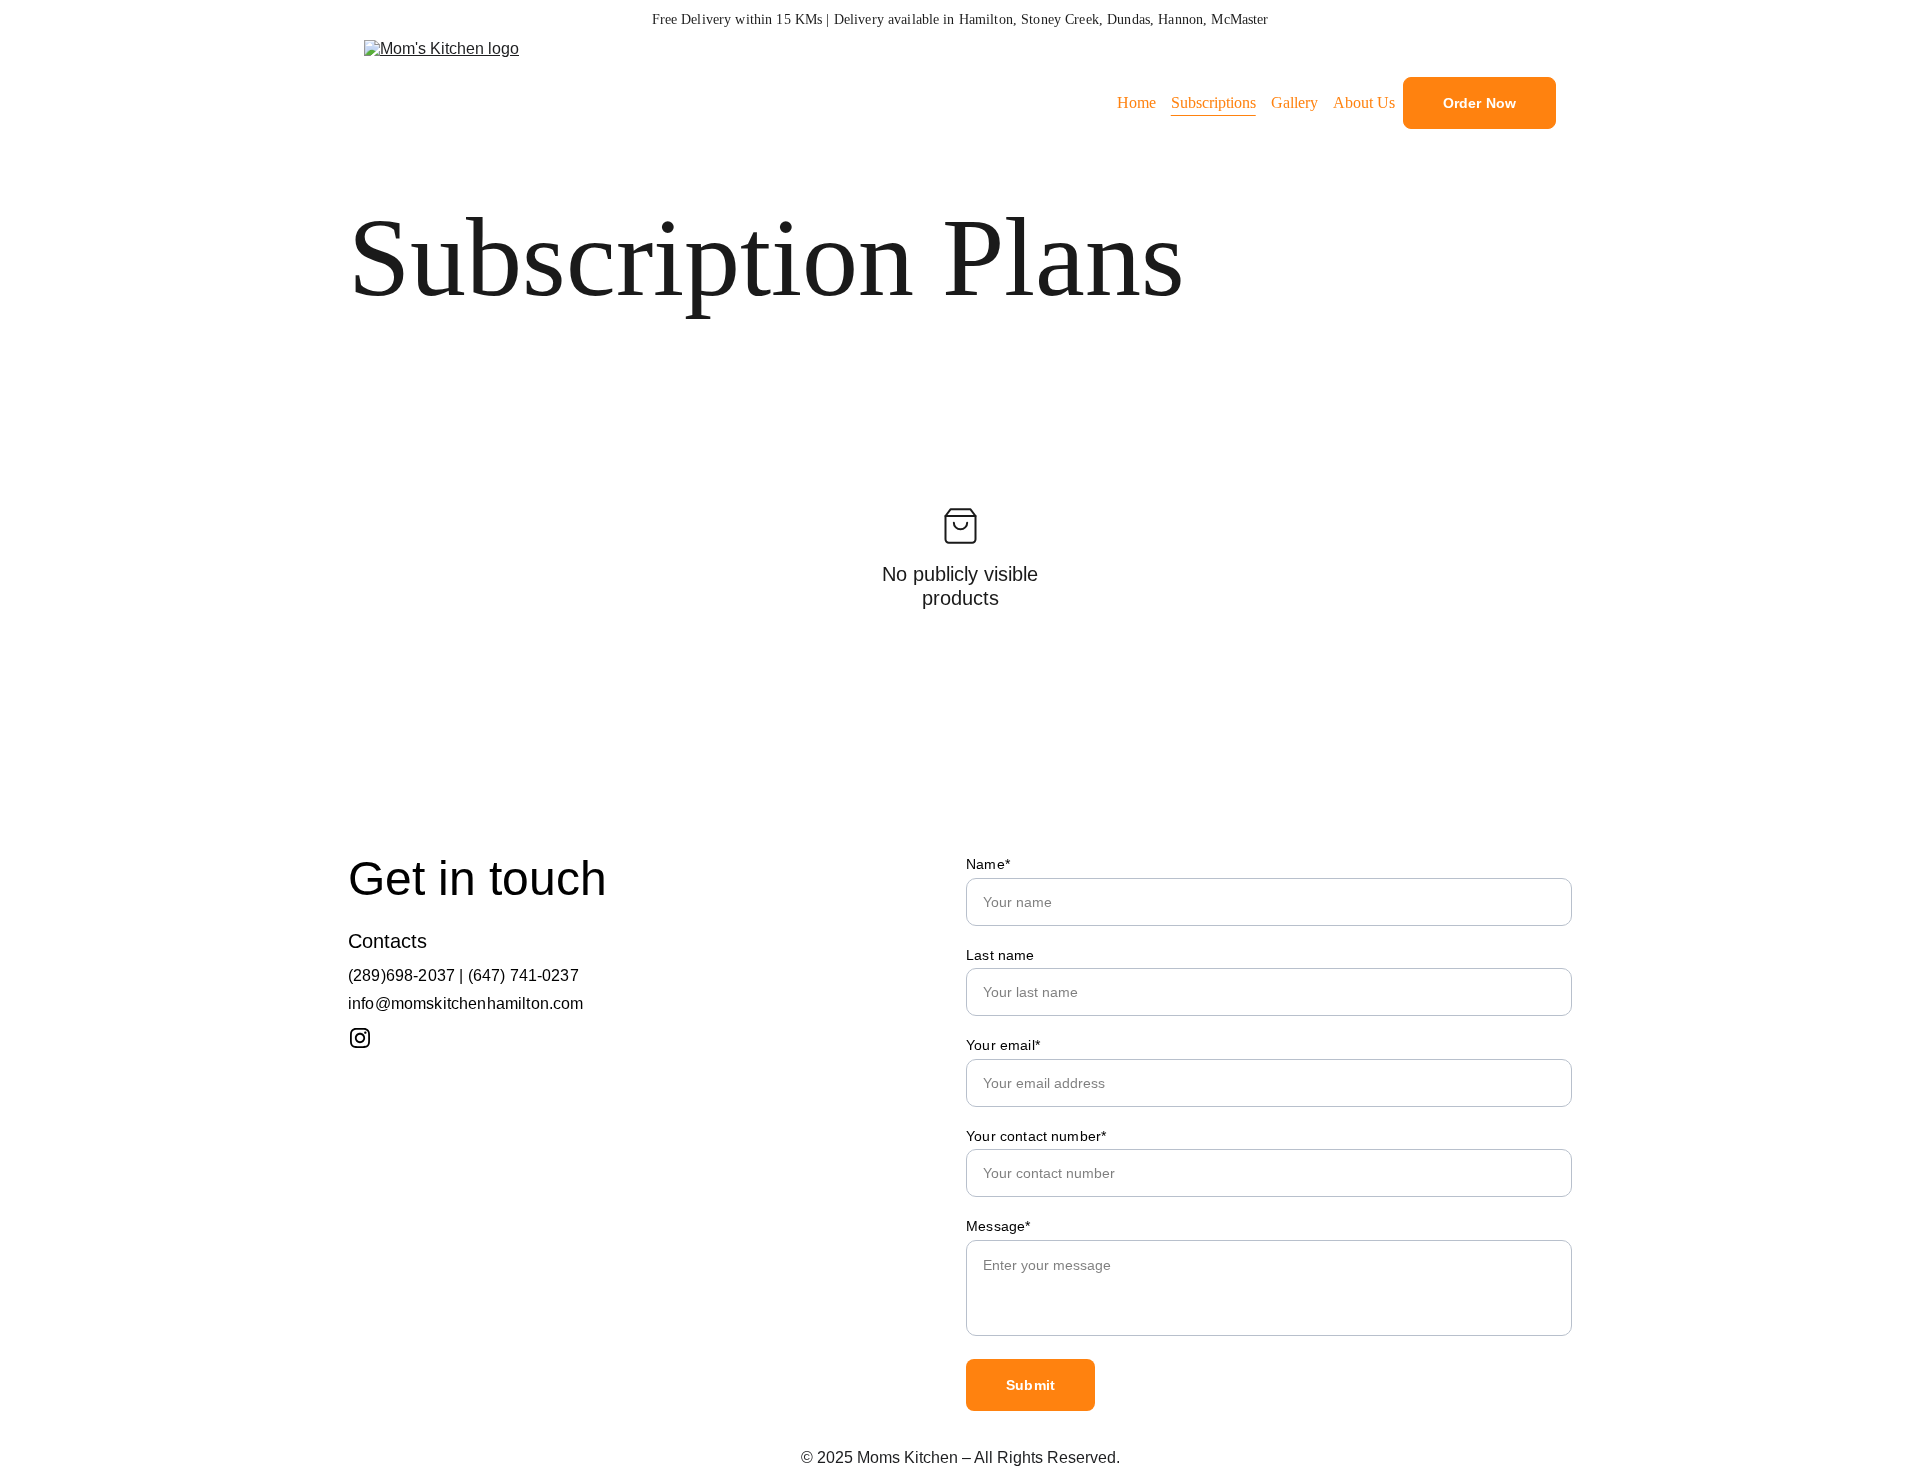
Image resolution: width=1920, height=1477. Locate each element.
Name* (988, 864)
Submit (1030, 1385)
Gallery (1294, 102)
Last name (1000, 955)
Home (1136, 102)
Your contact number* (1036, 1136)
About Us (1364, 102)
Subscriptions (1213, 102)
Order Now (1479, 103)
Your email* (1003, 1045)
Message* (998, 1226)
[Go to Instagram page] (360, 1038)
